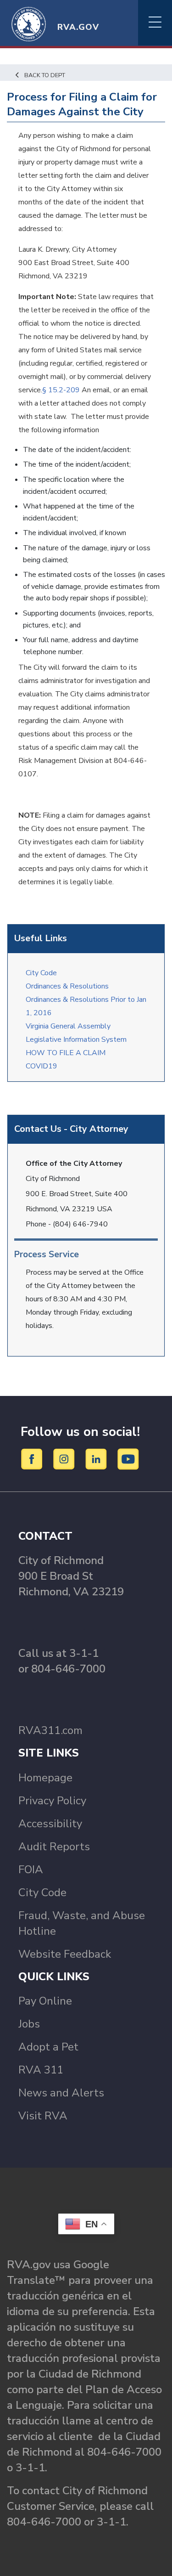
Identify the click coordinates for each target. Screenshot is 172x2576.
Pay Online (45, 2001)
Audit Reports (54, 1847)
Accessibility (50, 1824)
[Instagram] (65, 1458)
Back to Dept (45, 75)
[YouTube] (128, 1458)
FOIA (31, 1870)
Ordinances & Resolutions (69, 986)
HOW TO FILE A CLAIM (66, 1053)
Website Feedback (65, 1954)
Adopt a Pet (48, 2047)
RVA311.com (50, 1730)
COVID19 (42, 1066)
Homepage (45, 1778)
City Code (41, 973)
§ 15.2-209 (61, 390)
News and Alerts (61, 2093)
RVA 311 (41, 2070)
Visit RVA (43, 2116)
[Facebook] (33, 1458)
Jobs (29, 2024)
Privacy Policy (52, 1801)
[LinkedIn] (97, 1458)
